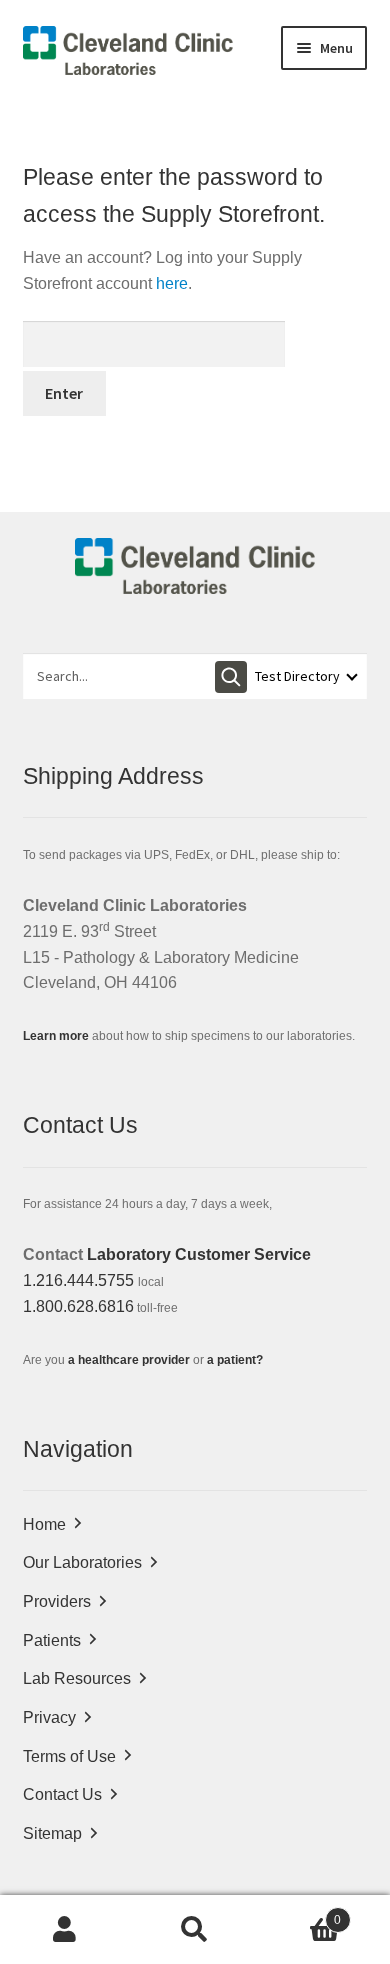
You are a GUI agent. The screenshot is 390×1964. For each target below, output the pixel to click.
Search (195, 1930)
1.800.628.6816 (78, 1306)
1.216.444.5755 (78, 1280)
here (172, 283)
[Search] (231, 677)
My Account (65, 1930)
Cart (300, 1913)
